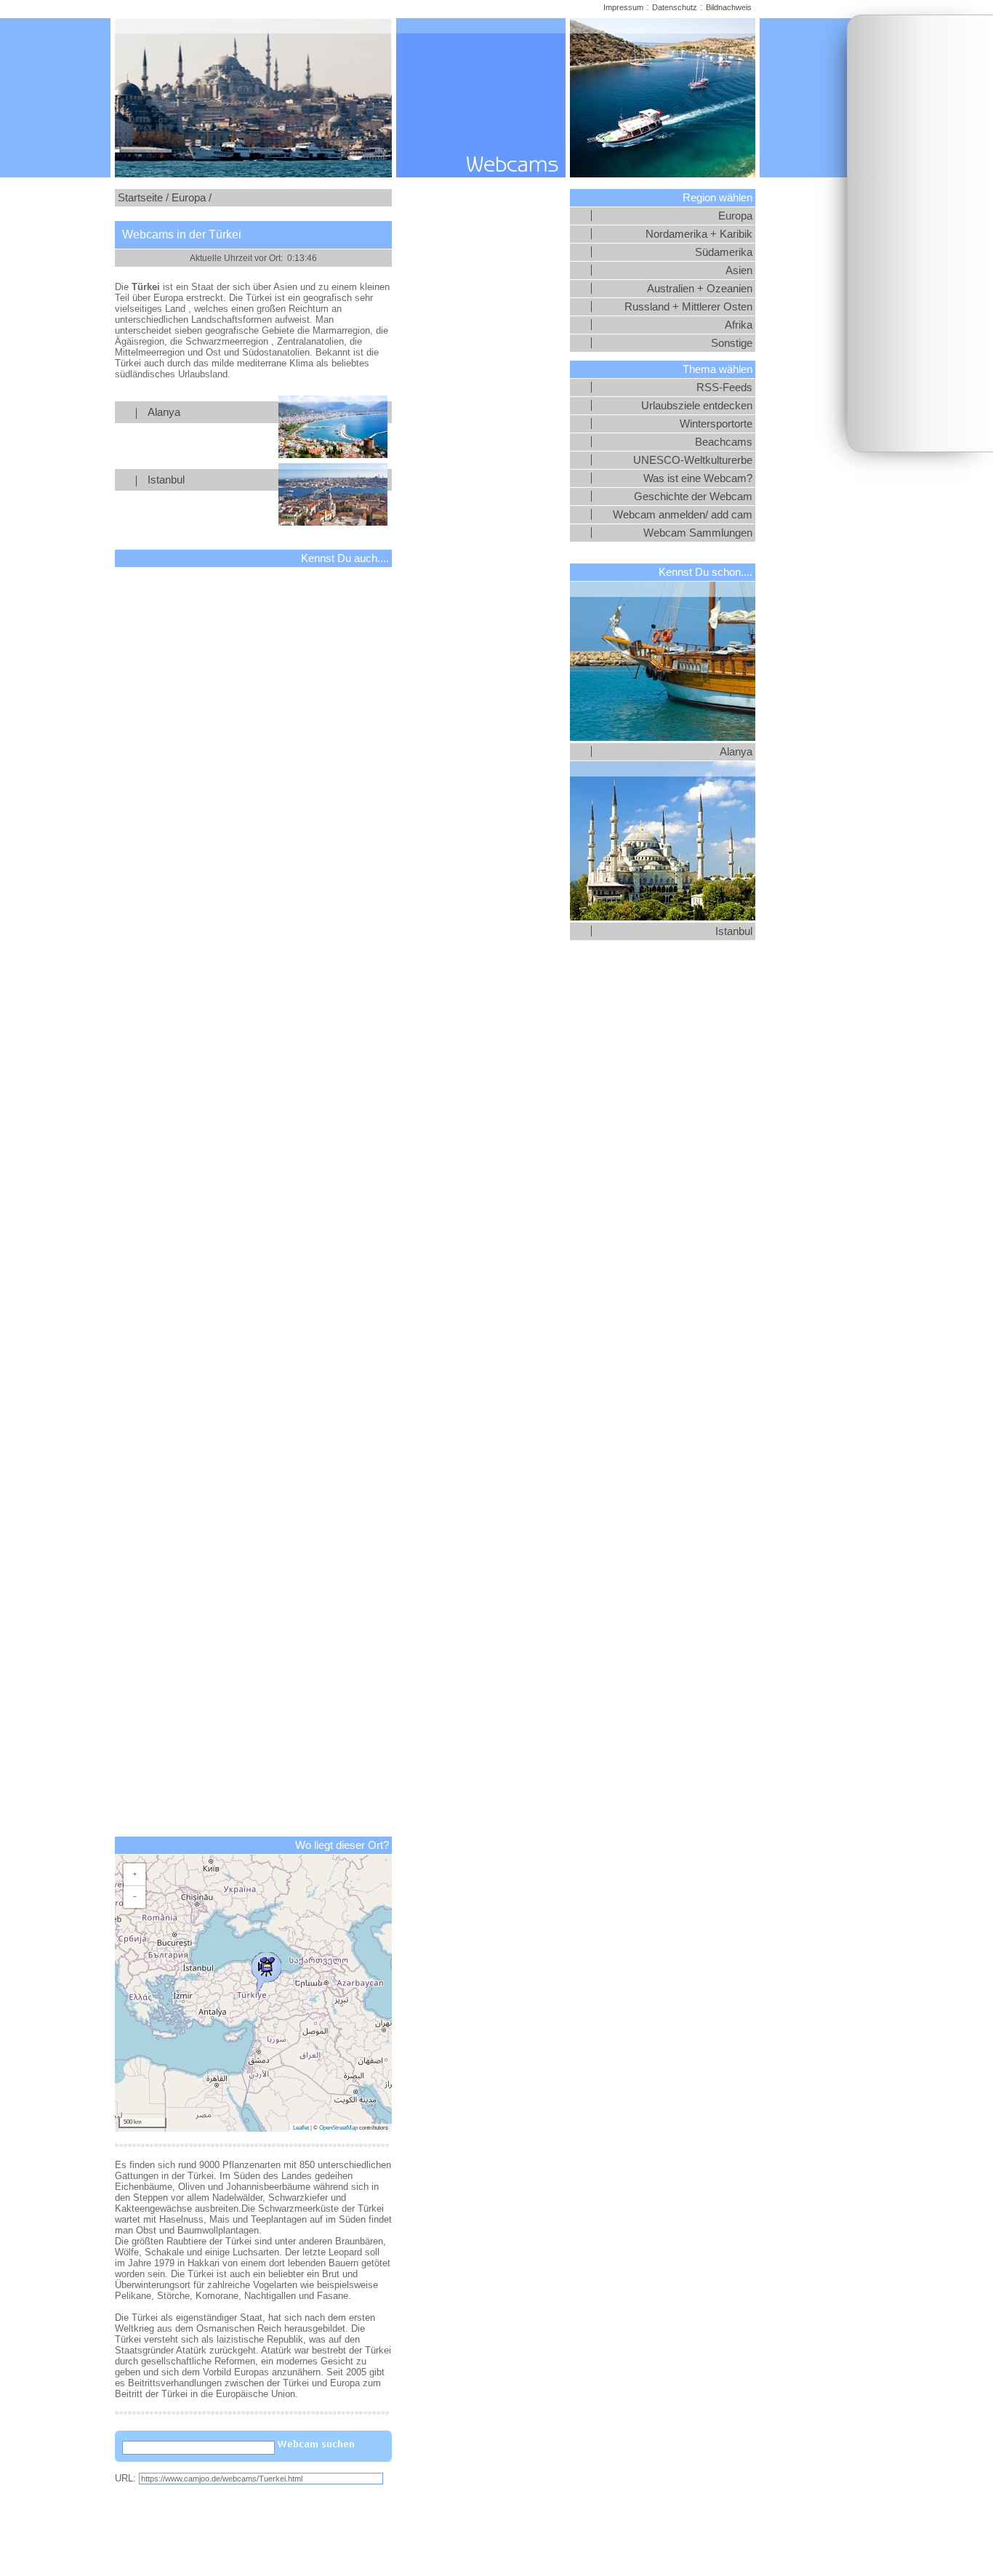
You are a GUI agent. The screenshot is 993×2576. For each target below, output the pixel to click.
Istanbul (166, 480)
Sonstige (732, 343)
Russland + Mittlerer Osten (688, 307)
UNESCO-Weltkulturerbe (693, 460)
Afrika (739, 325)
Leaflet (301, 2128)
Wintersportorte (716, 424)
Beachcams (724, 442)
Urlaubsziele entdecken (697, 406)
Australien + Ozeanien (700, 289)
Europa (735, 216)
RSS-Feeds (724, 388)
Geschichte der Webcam (693, 497)
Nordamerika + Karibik (699, 234)
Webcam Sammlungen (698, 533)
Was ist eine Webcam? (698, 478)
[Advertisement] (920, 233)
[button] (266, 1970)
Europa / (192, 198)
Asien (739, 270)
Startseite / (143, 198)
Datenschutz (675, 7)
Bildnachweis (729, 7)
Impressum (623, 7)
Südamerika (724, 252)
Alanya (164, 412)
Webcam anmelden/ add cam (683, 515)
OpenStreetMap (338, 2128)
